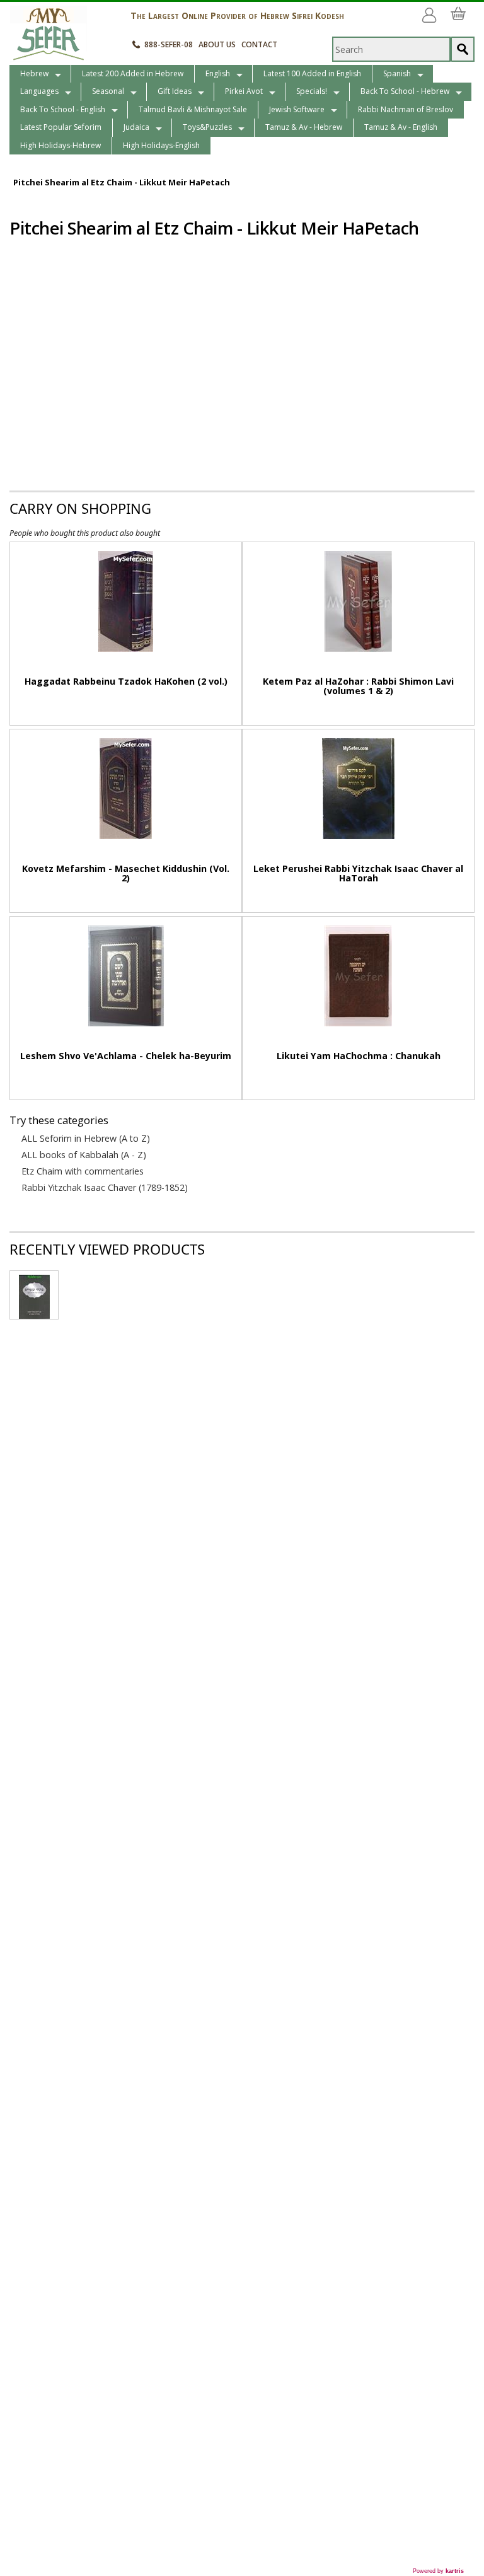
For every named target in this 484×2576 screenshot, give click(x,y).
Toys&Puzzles (207, 127)
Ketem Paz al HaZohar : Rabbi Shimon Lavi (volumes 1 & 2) (358, 686)
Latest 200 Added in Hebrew (133, 73)
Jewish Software (297, 109)
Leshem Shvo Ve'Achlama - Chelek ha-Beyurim (126, 1056)
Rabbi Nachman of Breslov (406, 109)
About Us (217, 44)
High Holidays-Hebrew (60, 145)
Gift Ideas (175, 91)
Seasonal (108, 91)
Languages (39, 91)
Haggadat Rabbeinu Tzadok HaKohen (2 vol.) (126, 681)
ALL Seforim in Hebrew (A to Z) (86, 1139)
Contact (259, 44)
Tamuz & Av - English (401, 127)
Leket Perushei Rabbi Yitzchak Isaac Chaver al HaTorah (358, 873)
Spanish (397, 73)
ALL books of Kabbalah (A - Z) (84, 1155)
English (218, 73)
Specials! (312, 91)
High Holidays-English (161, 145)
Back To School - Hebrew (405, 91)
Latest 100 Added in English (312, 73)
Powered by (438, 2571)
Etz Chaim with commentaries (83, 1171)
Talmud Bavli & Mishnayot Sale (193, 109)
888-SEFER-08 (169, 44)
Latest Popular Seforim (61, 127)
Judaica (136, 127)
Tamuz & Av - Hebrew (304, 127)
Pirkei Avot (244, 91)
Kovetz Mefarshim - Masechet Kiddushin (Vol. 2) (126, 873)
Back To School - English (63, 109)
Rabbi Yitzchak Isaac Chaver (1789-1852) (105, 1188)
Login (432, 10)
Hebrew (34, 73)
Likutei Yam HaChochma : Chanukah (359, 1056)
